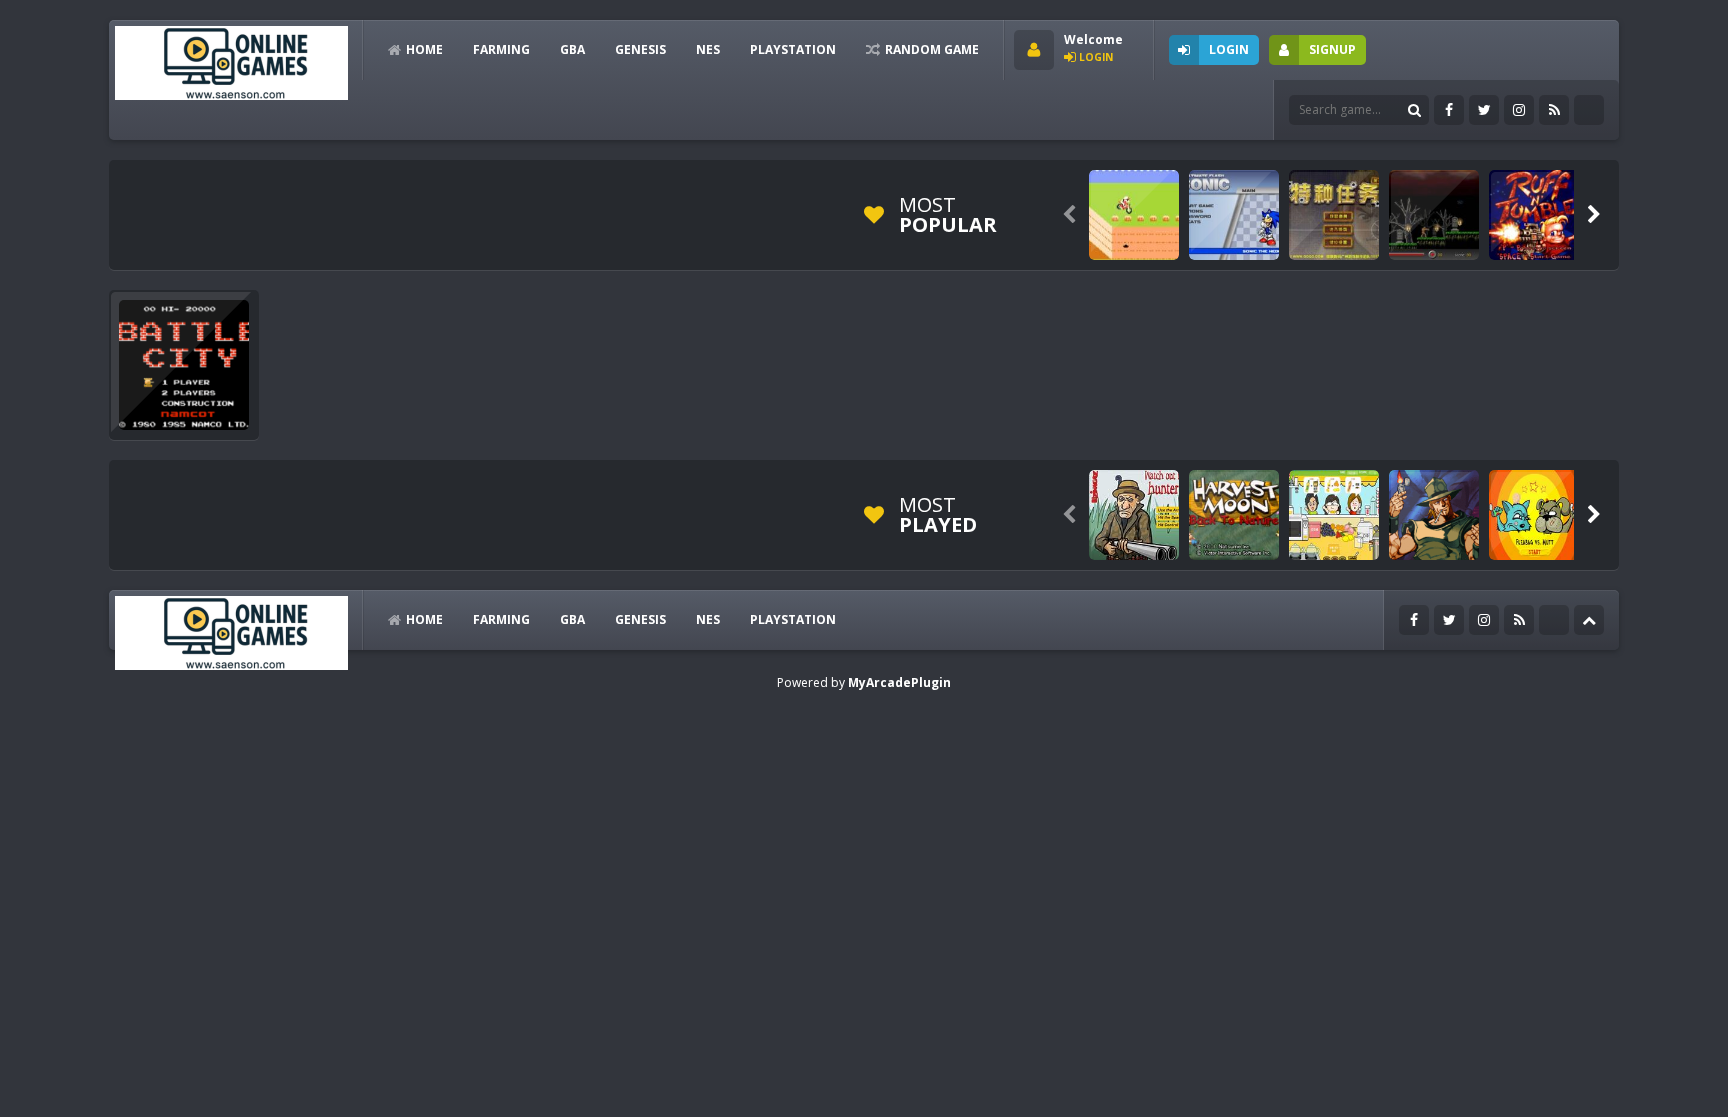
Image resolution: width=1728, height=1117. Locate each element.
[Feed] (1554, 110)
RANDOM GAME (932, 49)
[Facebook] (1449, 110)
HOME (424, 49)
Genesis (640, 49)
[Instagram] (1519, 110)
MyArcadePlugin (899, 682)
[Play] (1134, 215)
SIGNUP (1332, 49)
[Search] (1414, 110)
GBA (572, 49)
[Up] (1589, 620)
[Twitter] (1484, 110)
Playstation (793, 49)
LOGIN (1229, 49)
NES (708, 49)
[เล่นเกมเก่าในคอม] (231, 61)
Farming (501, 49)
